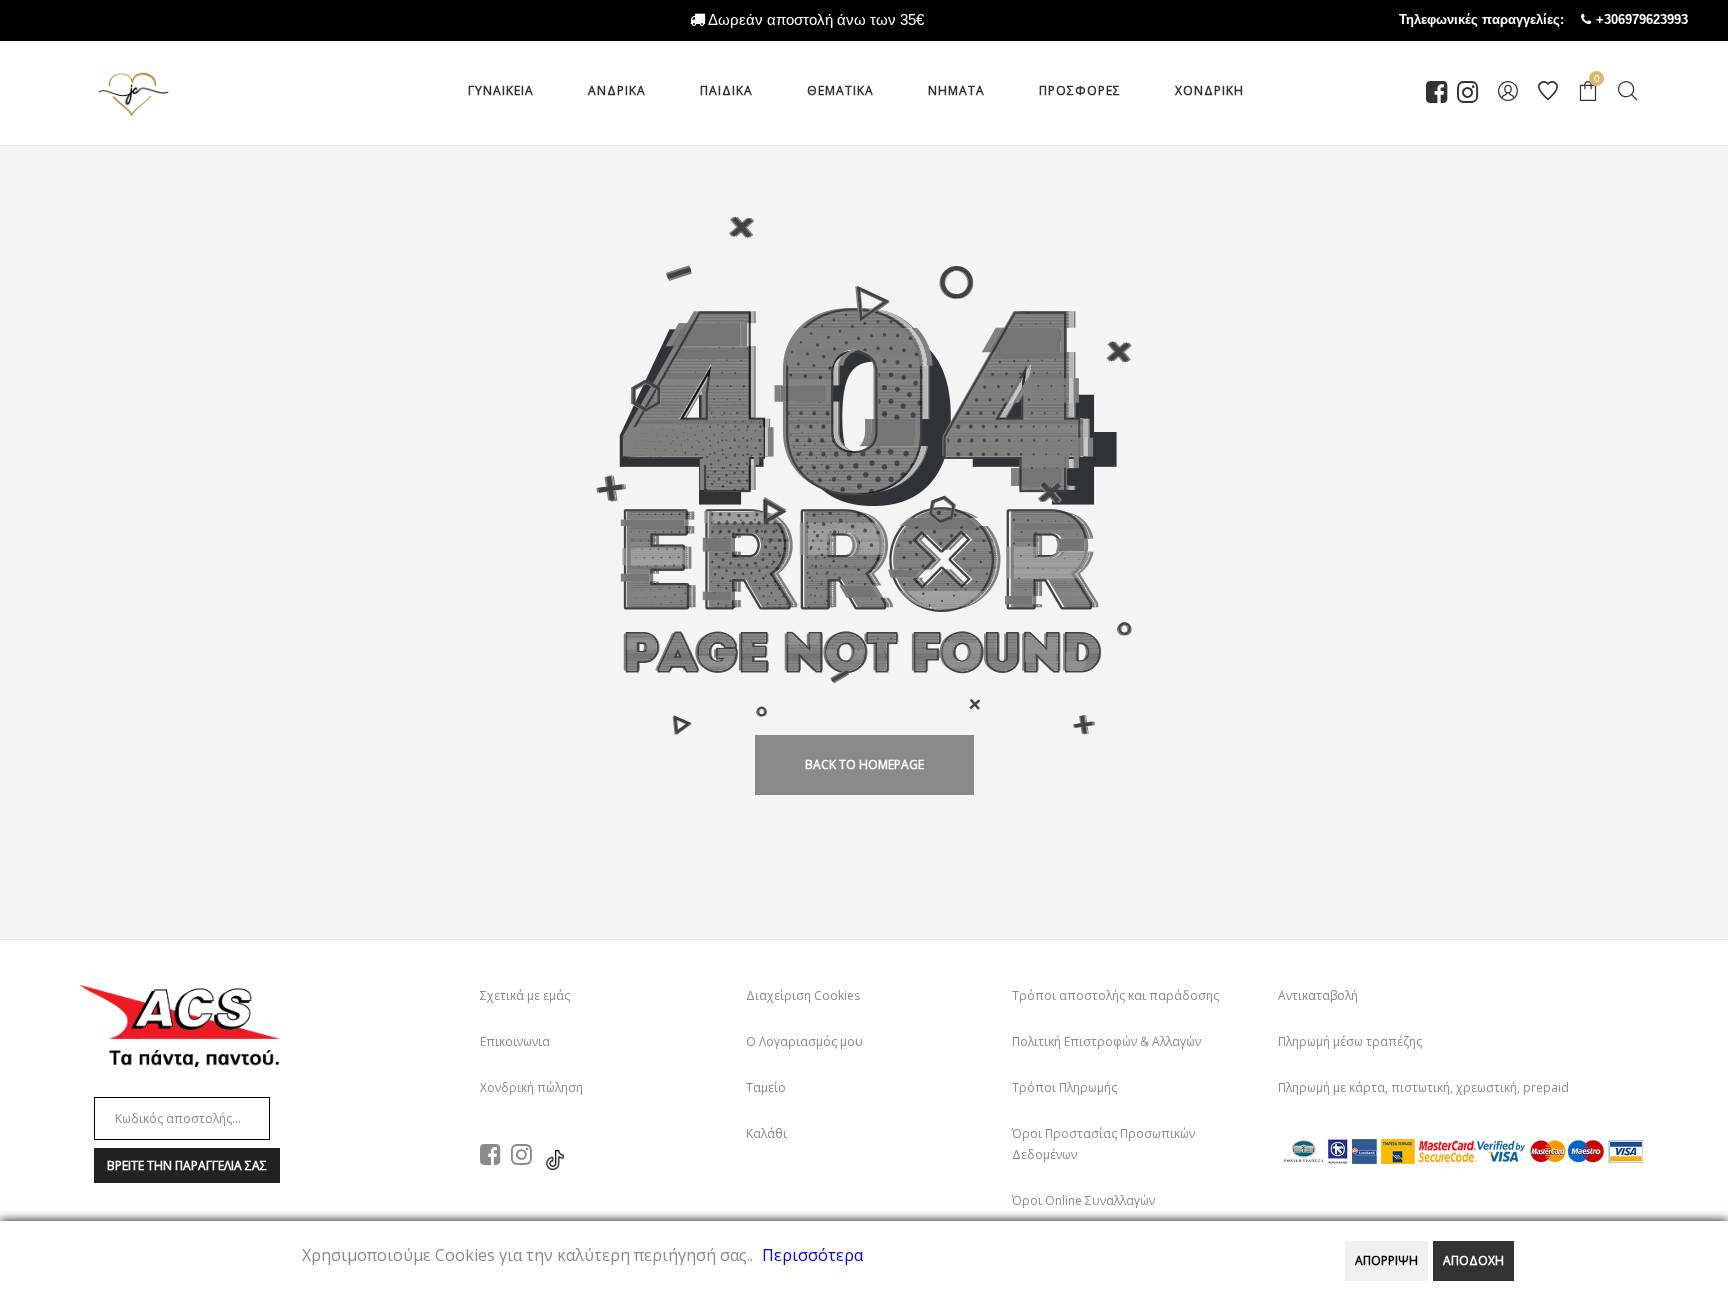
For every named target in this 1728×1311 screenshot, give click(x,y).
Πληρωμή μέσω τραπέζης (1350, 1041)
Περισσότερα (812, 1255)
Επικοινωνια (515, 1041)
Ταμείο (766, 1087)
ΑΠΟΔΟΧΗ (1473, 1260)
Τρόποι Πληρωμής (1064, 1087)
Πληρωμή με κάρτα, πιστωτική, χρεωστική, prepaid (1423, 1087)
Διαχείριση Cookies (803, 995)
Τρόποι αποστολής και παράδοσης (1115, 995)
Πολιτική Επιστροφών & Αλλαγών (1106, 1041)
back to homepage (864, 764)
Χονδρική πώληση (531, 1087)
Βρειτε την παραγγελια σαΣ (187, 1165)
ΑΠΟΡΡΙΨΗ (1386, 1260)
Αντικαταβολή (1318, 995)
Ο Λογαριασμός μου (804, 1041)
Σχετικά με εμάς (525, 995)
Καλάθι (766, 1133)
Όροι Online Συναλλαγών (1083, 1200)
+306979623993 (1662, 19)
